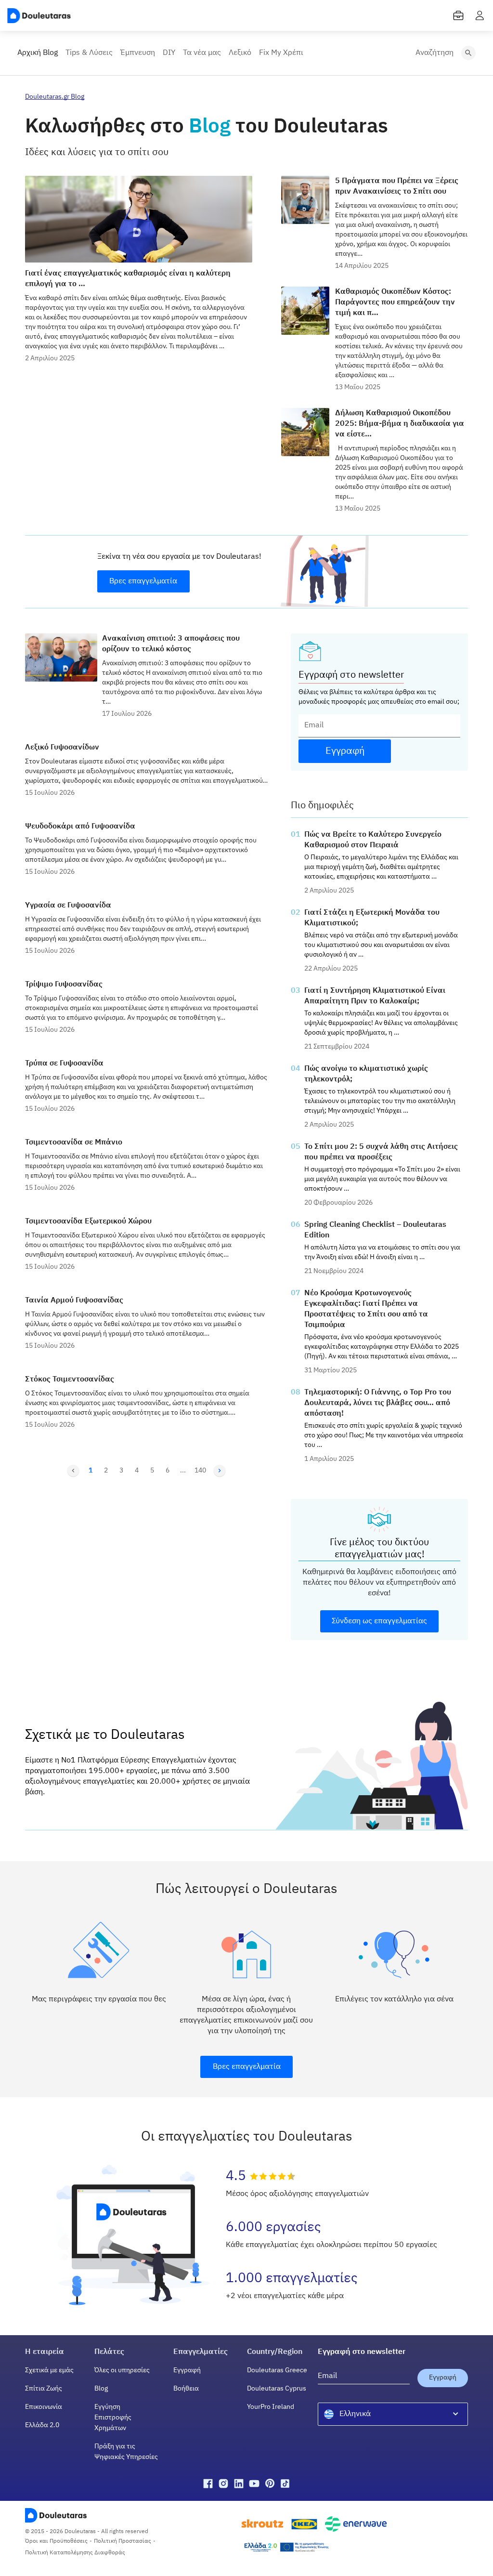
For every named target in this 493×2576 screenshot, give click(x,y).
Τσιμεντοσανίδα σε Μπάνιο (74, 1143)
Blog (101, 2389)
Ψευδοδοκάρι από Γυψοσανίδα (80, 827)
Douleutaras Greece (277, 2370)
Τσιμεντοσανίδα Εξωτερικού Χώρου (88, 1222)
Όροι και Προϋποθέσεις (56, 2541)
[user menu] (480, 15)
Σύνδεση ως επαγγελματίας (379, 1621)
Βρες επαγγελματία (143, 581)
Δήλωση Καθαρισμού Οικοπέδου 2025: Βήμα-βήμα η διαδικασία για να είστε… (400, 424)
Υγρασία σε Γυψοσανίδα (68, 906)
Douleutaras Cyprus (277, 2389)
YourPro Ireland (271, 2407)
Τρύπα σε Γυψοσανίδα (64, 1064)
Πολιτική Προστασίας (123, 2541)
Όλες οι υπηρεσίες (122, 2370)
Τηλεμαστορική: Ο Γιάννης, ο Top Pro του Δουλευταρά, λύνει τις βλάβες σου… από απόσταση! (378, 1403)
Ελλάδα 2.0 (42, 2425)
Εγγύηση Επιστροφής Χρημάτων (113, 2418)
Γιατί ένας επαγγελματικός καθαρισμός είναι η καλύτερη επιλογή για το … (128, 279)
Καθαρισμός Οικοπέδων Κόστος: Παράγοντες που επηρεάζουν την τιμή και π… (395, 302)
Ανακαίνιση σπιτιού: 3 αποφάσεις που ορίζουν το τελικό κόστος (171, 644)
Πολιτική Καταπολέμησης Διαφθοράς (75, 2553)
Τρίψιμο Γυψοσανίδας (64, 985)
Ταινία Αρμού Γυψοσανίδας (74, 1301)
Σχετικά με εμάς (49, 2370)
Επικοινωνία (44, 2407)
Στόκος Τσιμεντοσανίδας (70, 1380)
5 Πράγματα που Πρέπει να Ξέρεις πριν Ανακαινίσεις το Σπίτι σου (397, 186)
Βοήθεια (186, 2389)
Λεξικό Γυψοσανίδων (62, 748)
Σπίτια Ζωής (44, 2389)
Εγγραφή (187, 2370)
